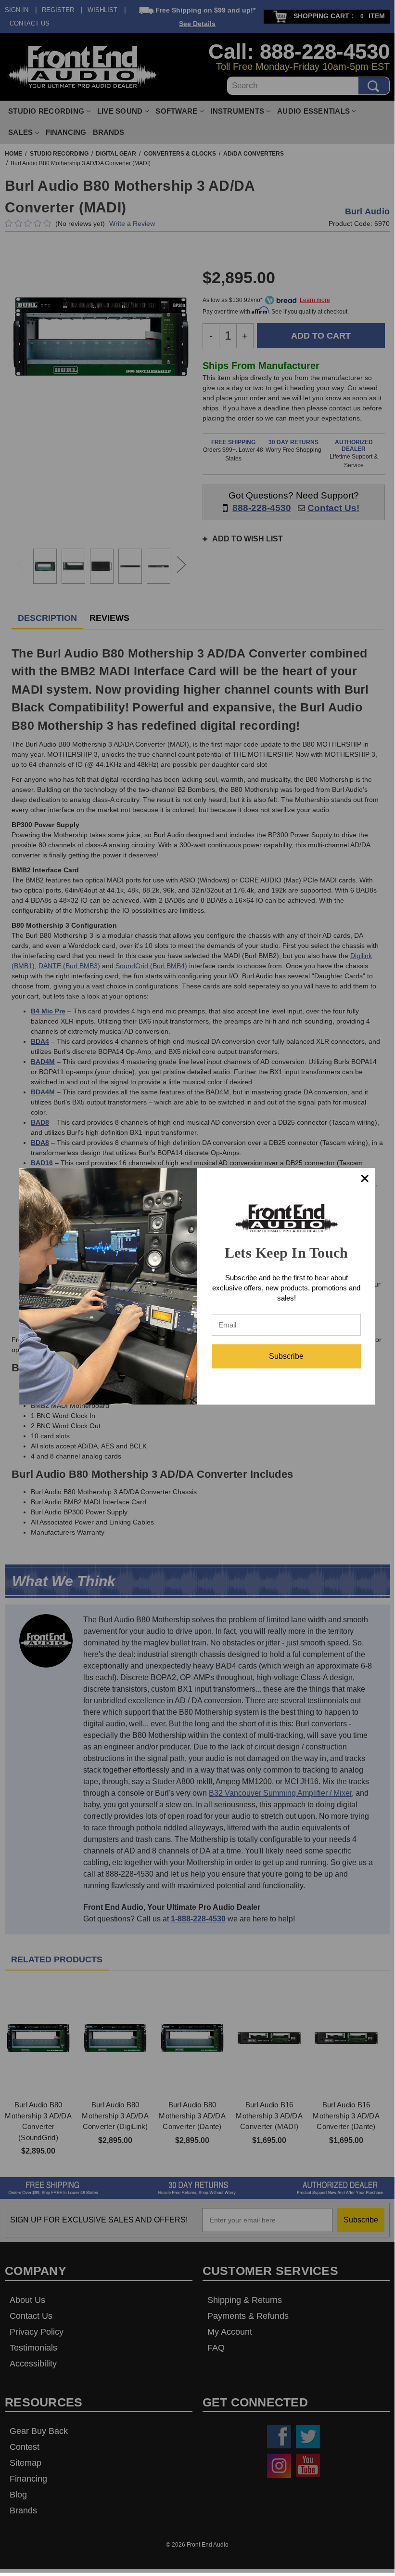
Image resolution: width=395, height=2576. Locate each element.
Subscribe (286, 1356)
